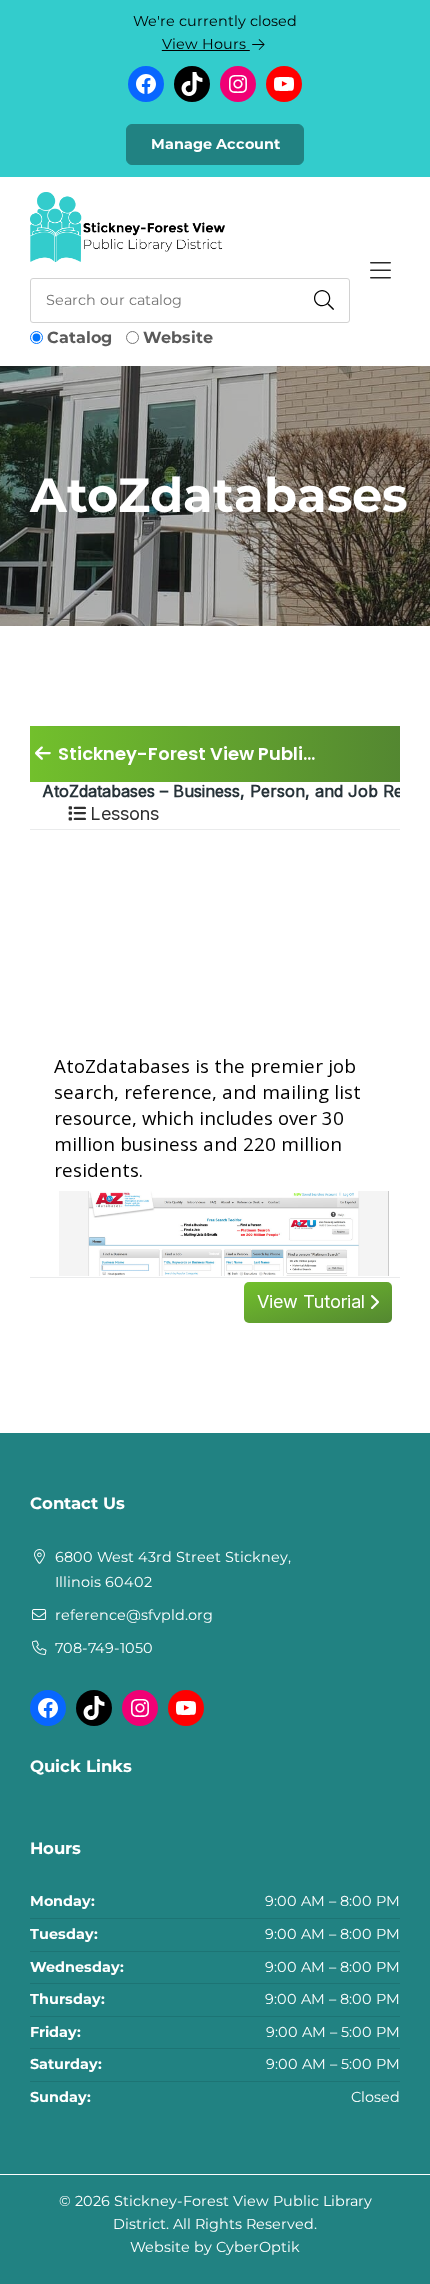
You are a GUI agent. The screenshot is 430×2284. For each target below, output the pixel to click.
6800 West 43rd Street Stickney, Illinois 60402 (173, 1570)
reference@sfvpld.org (134, 1615)
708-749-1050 (104, 1648)
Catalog (79, 337)
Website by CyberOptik (215, 2247)
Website (178, 337)
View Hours (206, 44)
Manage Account (215, 144)
